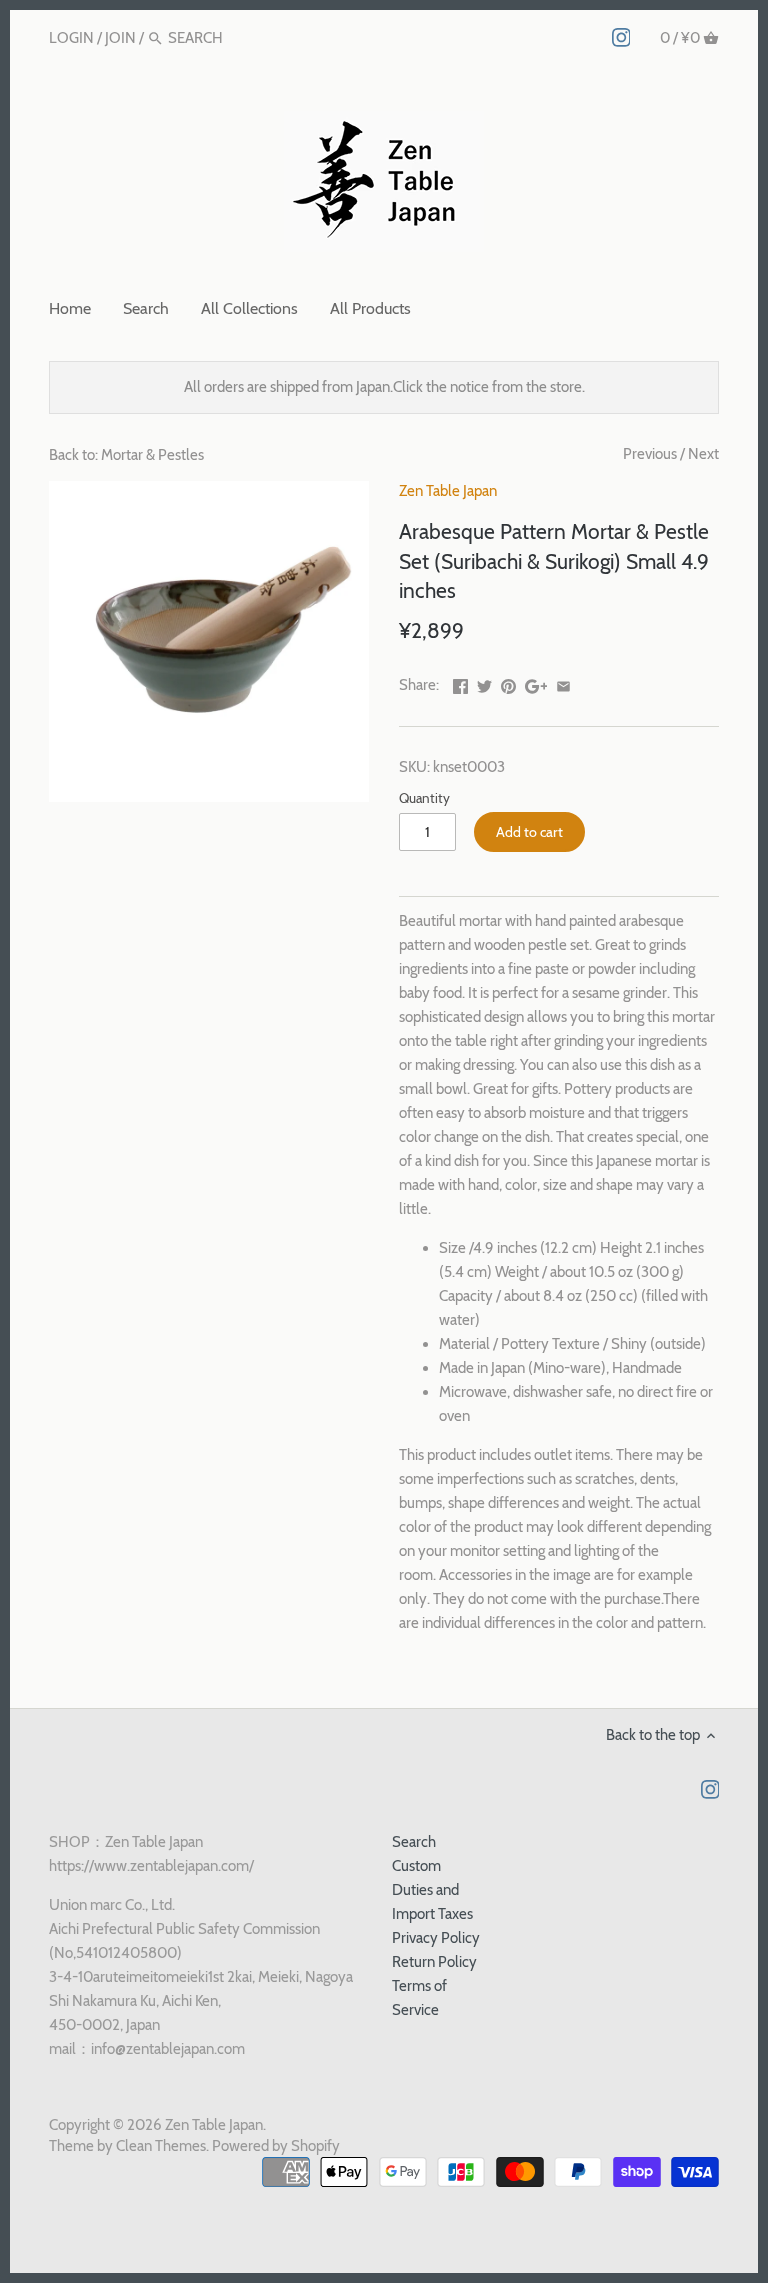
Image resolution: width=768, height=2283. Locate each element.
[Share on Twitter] (484, 683)
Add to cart (529, 832)
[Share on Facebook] (460, 683)
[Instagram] (621, 37)
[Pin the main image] (508, 683)
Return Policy (434, 1962)
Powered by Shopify (276, 2146)
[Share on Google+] (536, 683)
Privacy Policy (436, 1938)
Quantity (424, 798)
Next (703, 454)
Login (71, 38)
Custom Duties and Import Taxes (432, 1890)
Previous (650, 454)
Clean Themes (161, 2146)
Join (120, 38)
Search (414, 1842)
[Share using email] (563, 683)
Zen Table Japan (448, 491)
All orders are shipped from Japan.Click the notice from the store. (384, 387)
